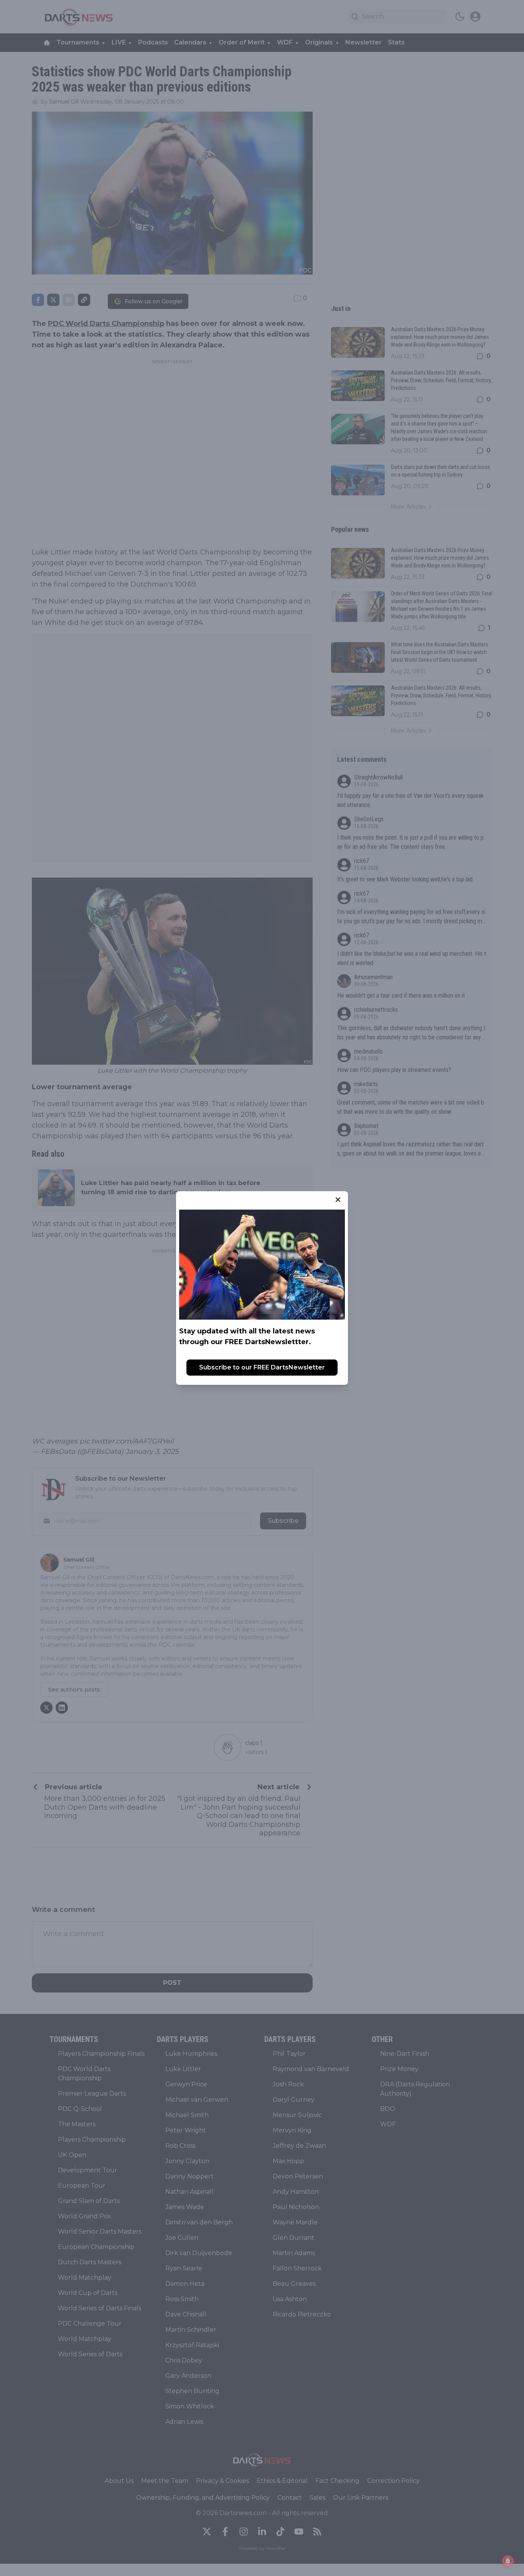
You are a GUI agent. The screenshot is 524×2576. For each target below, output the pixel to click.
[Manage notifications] (508, 2561)
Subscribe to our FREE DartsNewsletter (262, 1367)
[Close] (338, 1200)
